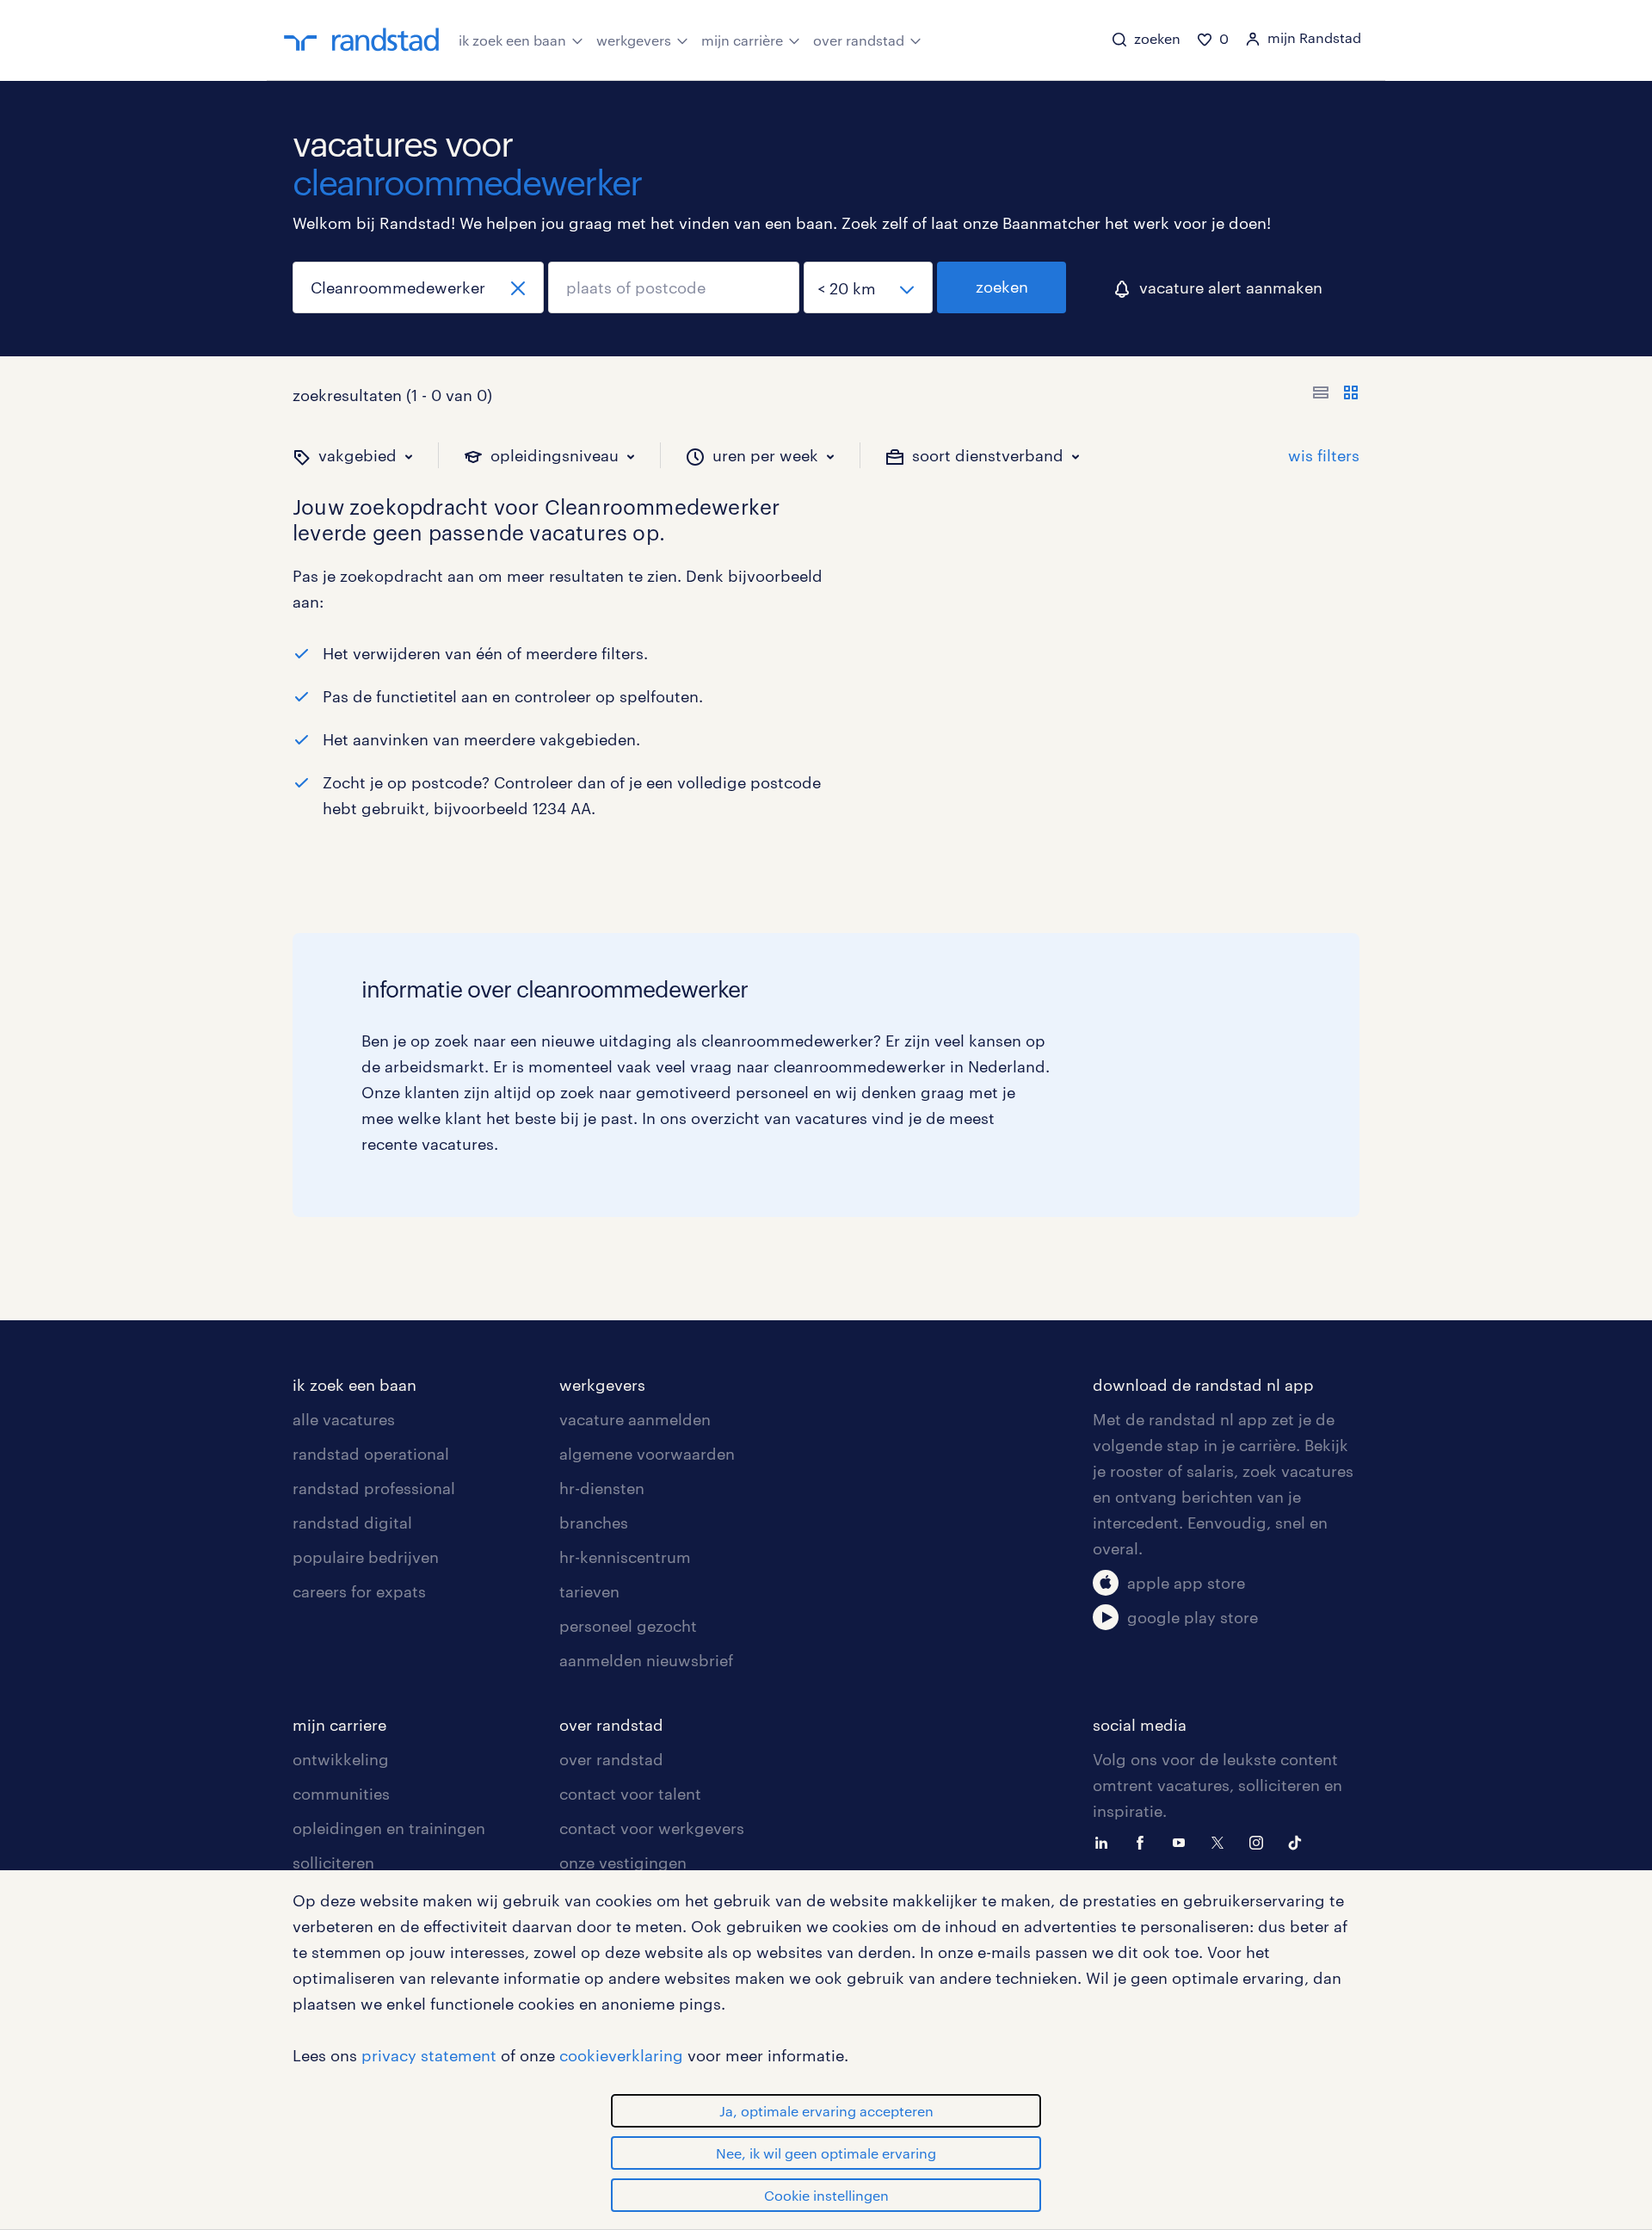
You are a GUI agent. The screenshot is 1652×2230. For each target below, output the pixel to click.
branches (594, 1523)
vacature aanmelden (635, 1419)
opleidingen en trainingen (389, 1828)
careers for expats (359, 1591)
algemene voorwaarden (647, 1454)
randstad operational (371, 1454)
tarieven (589, 1591)
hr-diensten (602, 1488)
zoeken (1002, 287)
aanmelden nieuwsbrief (646, 1660)
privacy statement (429, 2055)
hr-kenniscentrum (625, 1557)
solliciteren (333, 1862)
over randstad (859, 40)
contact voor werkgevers (652, 1828)
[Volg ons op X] (1222, 1841)
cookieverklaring (621, 2055)
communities (341, 1794)
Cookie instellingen (826, 2195)
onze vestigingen (623, 1862)
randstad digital (352, 1523)
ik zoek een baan (512, 40)
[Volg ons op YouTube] (1183, 1841)
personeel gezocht (628, 1626)
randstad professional (374, 1488)
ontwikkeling (341, 1759)
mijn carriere (339, 1725)
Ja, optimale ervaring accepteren (826, 2111)
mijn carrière (742, 40)
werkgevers (634, 40)
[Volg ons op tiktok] (1299, 1841)
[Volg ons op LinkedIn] (1106, 1841)
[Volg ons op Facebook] (1144, 1841)
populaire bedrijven (366, 1557)
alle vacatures (344, 1419)
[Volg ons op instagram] (1261, 1841)
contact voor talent (630, 1794)
